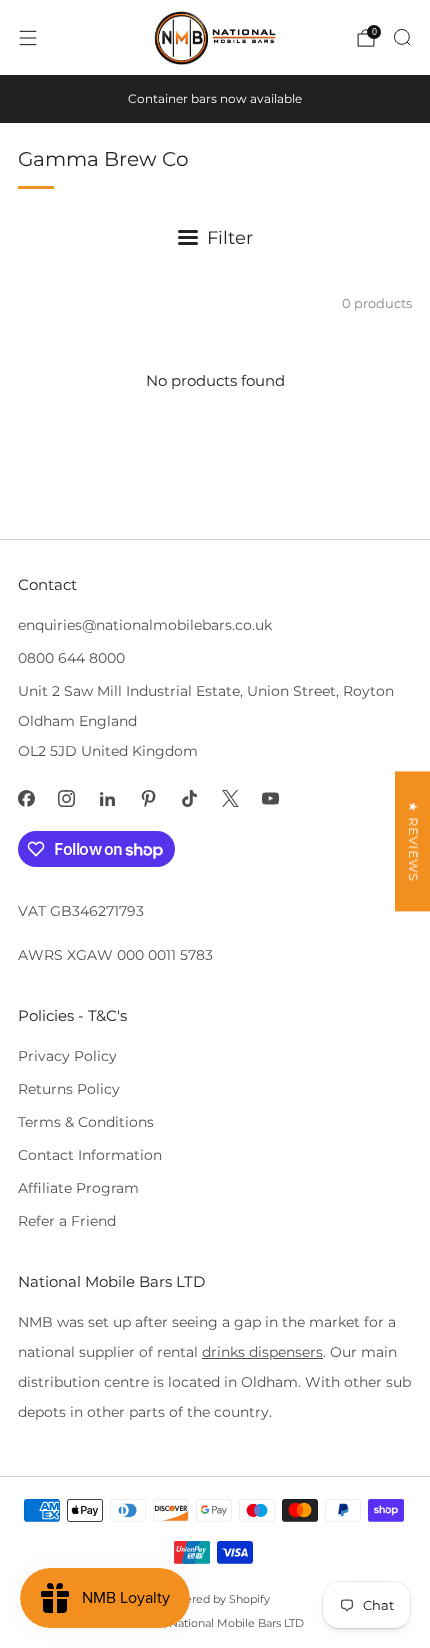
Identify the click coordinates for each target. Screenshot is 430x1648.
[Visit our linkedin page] (107, 799)
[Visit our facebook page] (26, 799)
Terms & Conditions (86, 1122)
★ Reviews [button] (413, 841)
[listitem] (215, 99)
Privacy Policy (67, 1056)
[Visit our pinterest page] (148, 799)
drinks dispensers (262, 1352)
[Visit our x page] (230, 799)
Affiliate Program (78, 1188)
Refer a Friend (67, 1221)
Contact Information (90, 1155)
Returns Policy (69, 1089)
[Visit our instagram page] (67, 799)
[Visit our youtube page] (271, 799)
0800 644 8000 (71, 658)
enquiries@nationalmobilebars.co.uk (145, 625)
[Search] (402, 37)
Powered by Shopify (215, 1599)
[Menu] (28, 38)
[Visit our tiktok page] (189, 799)
